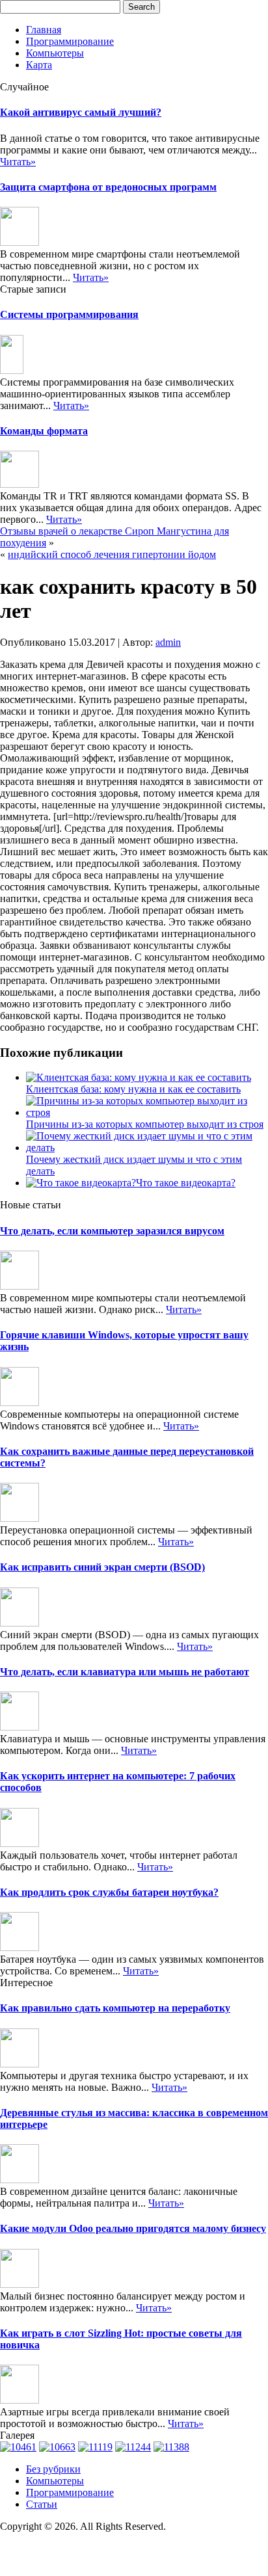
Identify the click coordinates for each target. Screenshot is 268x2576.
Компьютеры (55, 53)
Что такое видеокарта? (186, 1183)
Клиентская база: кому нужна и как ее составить (133, 1089)
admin (168, 642)
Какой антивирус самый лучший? (81, 112)
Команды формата (44, 431)
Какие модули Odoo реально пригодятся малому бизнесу (133, 2228)
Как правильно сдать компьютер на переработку (115, 2008)
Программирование (70, 41)
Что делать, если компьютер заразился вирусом (112, 1231)
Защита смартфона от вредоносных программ (108, 187)
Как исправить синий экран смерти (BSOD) (102, 1567)
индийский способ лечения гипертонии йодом (112, 554)
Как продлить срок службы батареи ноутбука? (109, 1892)
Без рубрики (53, 2469)
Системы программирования (69, 314)
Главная (44, 30)
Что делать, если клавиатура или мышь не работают (125, 1672)
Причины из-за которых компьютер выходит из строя (145, 1124)
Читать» (18, 162)
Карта (39, 65)
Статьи (42, 2504)
